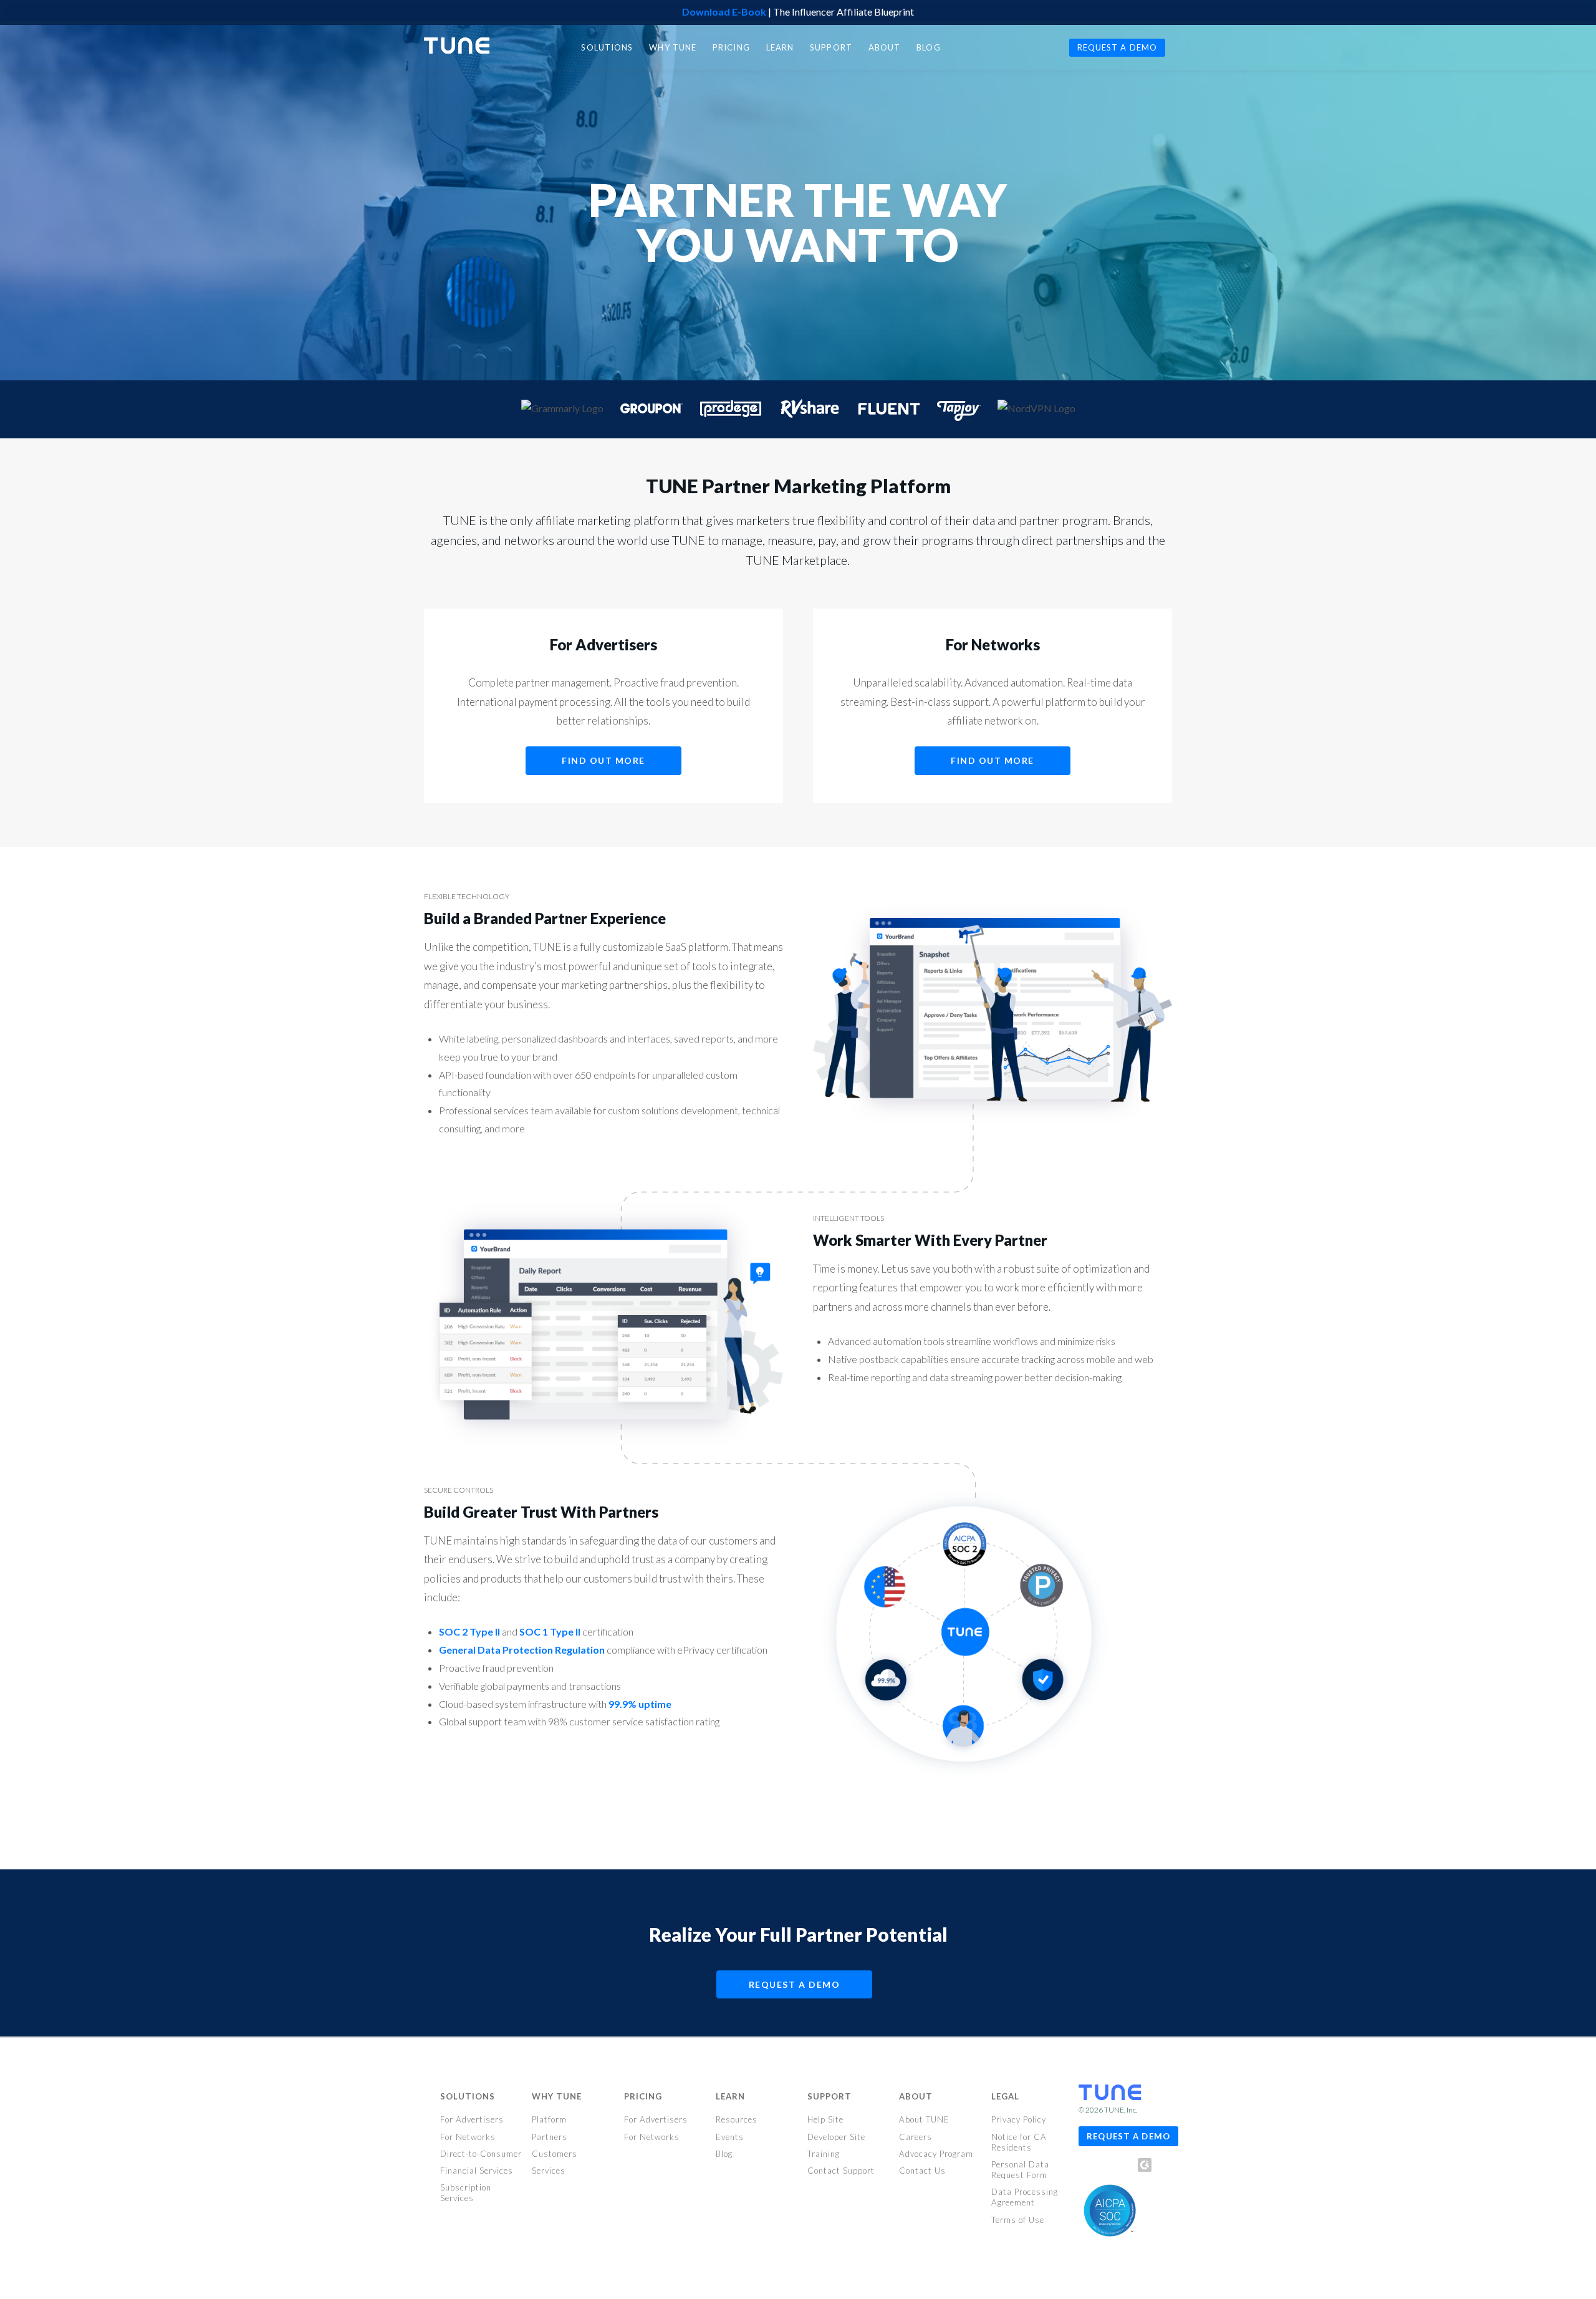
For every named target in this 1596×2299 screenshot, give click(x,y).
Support (829, 2096)
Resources (737, 2119)
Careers (916, 2137)
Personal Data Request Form (1020, 2170)
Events (730, 2137)
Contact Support (841, 2171)
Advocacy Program (936, 2154)
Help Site (825, 2119)
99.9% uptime (640, 1704)
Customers (555, 2154)
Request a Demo (1128, 2136)
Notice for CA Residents (1019, 2142)
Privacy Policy (1019, 2119)
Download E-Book (724, 12)
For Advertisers (472, 2119)
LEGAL (1005, 2096)
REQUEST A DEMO (795, 1984)
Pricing (643, 2096)
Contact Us (922, 2171)
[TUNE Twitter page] (1108, 2168)
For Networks (468, 2137)
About (916, 2096)
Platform (549, 2119)
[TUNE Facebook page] (1088, 2168)
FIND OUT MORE (603, 760)
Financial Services (477, 2171)
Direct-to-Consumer (481, 2154)
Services (549, 2171)
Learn (730, 2096)
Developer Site (836, 2137)
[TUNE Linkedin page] (1125, 2168)
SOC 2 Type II (469, 1631)
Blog (724, 2154)
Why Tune (557, 2096)
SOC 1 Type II (550, 1631)
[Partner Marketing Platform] (457, 46)
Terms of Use (1018, 2220)
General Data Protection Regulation (522, 1650)
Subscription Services (466, 2193)
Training (824, 2154)
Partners (550, 2137)
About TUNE (924, 2119)
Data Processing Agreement (1025, 2197)
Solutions (468, 2096)
